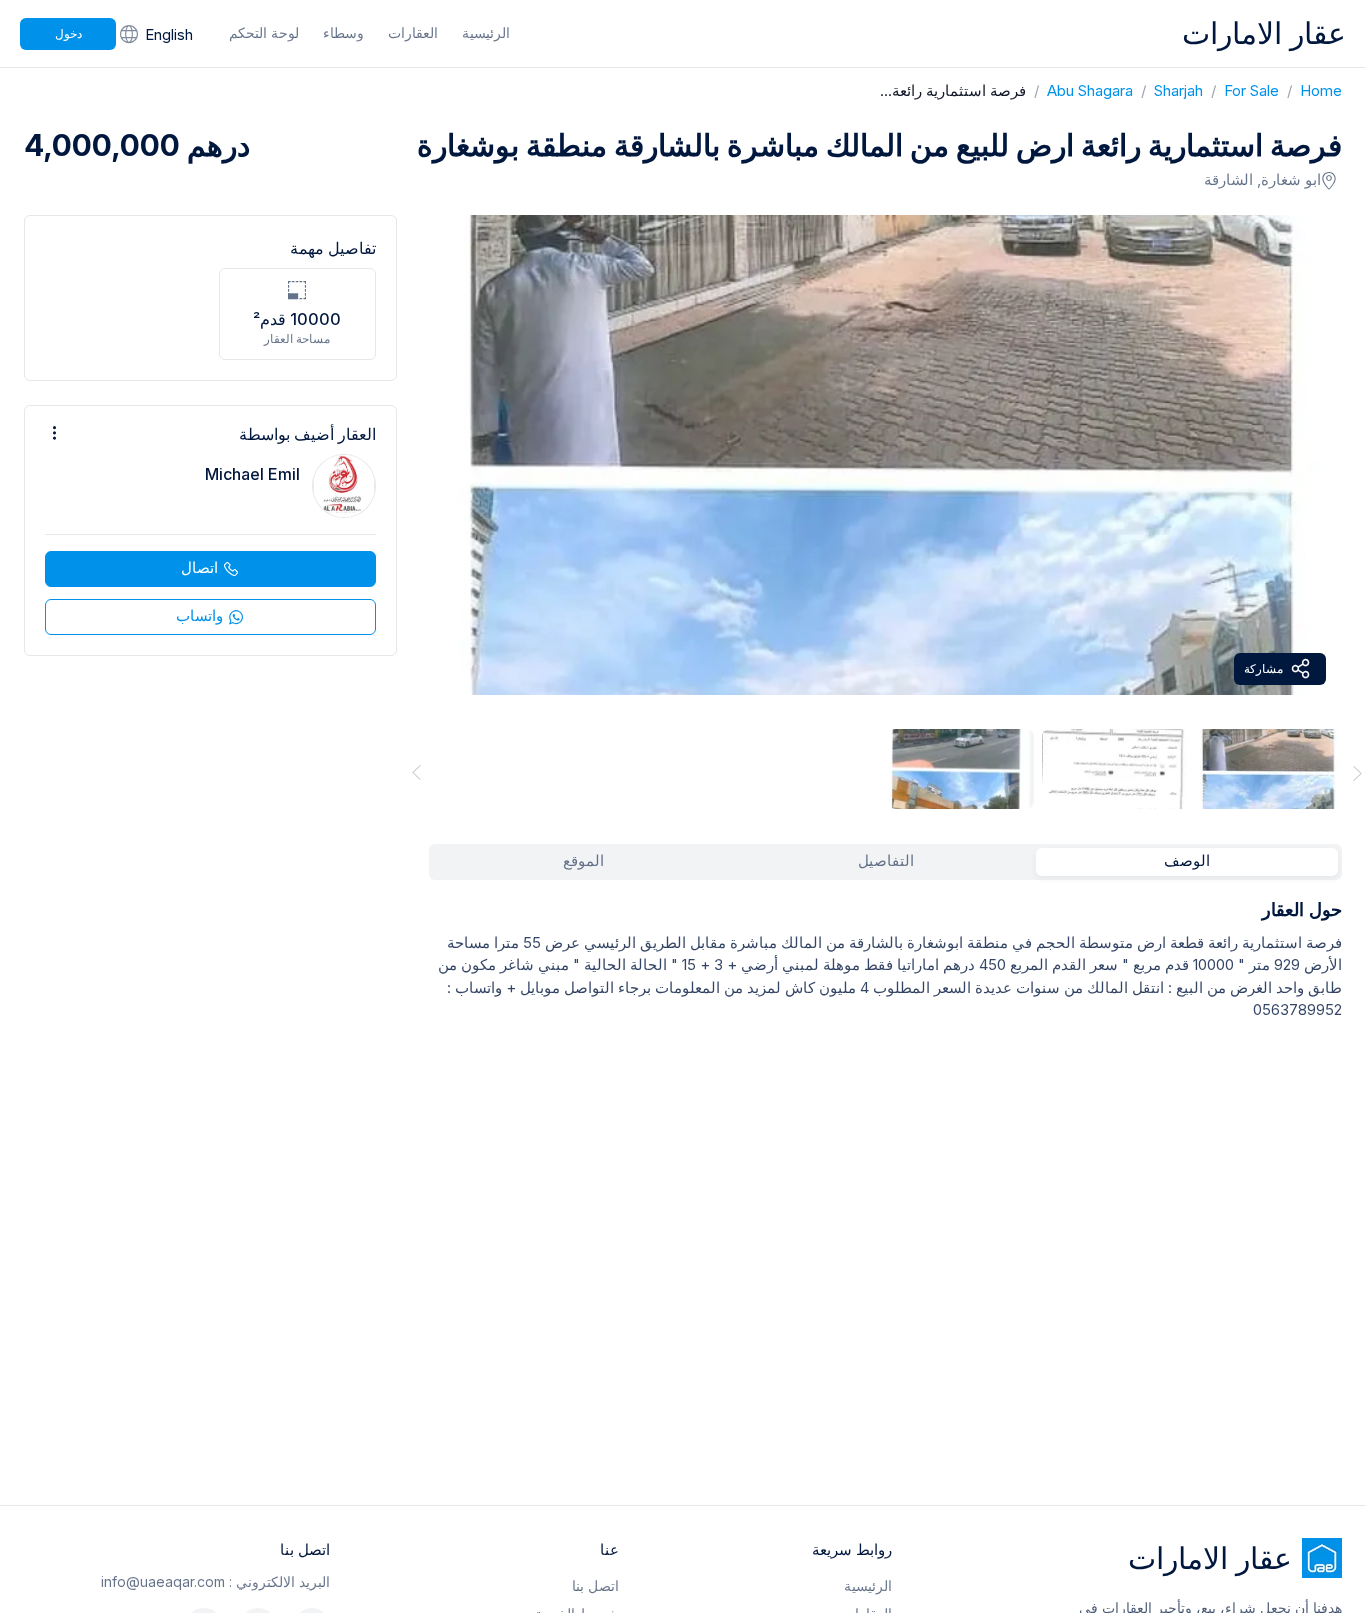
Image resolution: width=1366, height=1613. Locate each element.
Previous (413, 772)
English (169, 34)
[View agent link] (210, 530)
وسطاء (343, 32)
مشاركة (1263, 668)
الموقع (583, 860)
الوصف (1187, 860)
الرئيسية (486, 32)
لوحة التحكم (264, 32)
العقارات (413, 32)
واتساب (199, 615)
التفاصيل (886, 860)
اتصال (199, 567)
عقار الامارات (1264, 33)
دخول (68, 33)
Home (1310, 90)
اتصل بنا (595, 1585)
